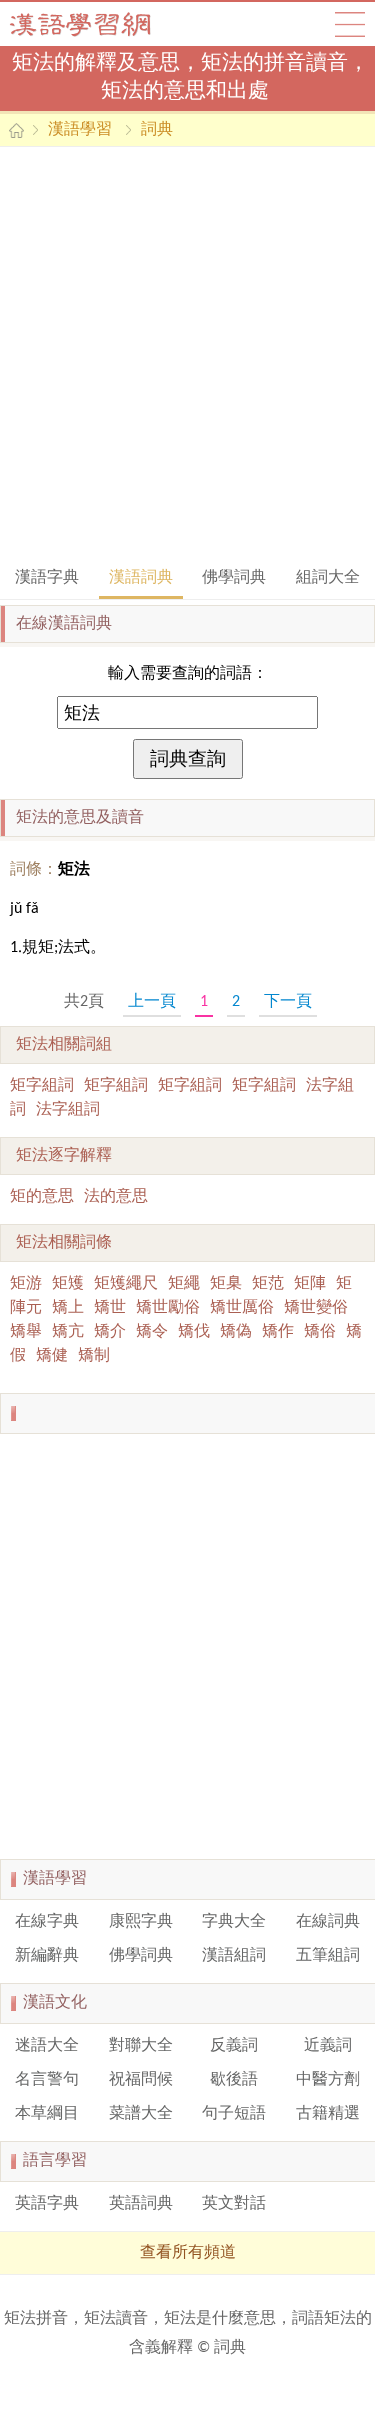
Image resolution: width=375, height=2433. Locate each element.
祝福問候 (141, 2080)
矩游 (26, 1284)
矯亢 (68, 1332)
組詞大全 (328, 578)
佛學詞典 (234, 578)
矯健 (52, 1356)
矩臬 (226, 1284)
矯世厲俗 (242, 1308)
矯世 (110, 1308)
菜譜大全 (141, 2114)
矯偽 (236, 1332)
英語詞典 (141, 2204)
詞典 (157, 130)
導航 (350, 24)
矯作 (278, 1332)
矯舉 (26, 1332)
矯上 (68, 1308)
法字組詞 (68, 1110)
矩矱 (68, 1284)
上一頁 (152, 1002)
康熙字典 (141, 1922)
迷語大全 (47, 2046)
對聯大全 (141, 2046)
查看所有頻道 (188, 2253)
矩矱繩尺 (126, 1284)
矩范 (268, 1284)
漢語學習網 (100, 24)
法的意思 (116, 1197)
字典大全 (234, 1922)
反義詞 (234, 2046)
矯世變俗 (316, 1308)
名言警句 (47, 2080)
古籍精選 (328, 2114)
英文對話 (234, 2204)
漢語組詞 (234, 1956)
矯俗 (320, 1332)
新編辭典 (47, 1956)
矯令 (152, 1332)
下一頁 (288, 1002)
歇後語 (234, 2080)
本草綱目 (47, 2114)
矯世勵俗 (168, 1308)
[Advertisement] (187, 354)
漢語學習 (80, 130)
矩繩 (184, 1284)
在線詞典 (328, 1922)
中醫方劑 (328, 2080)
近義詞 (328, 2046)
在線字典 (47, 1922)
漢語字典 (47, 578)
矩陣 (310, 1284)
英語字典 (47, 2204)
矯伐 (194, 1332)
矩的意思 (42, 1197)
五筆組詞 (328, 1956)
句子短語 (234, 2114)
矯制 (94, 1356)
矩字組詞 (42, 1086)
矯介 (110, 1332)
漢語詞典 (141, 578)
